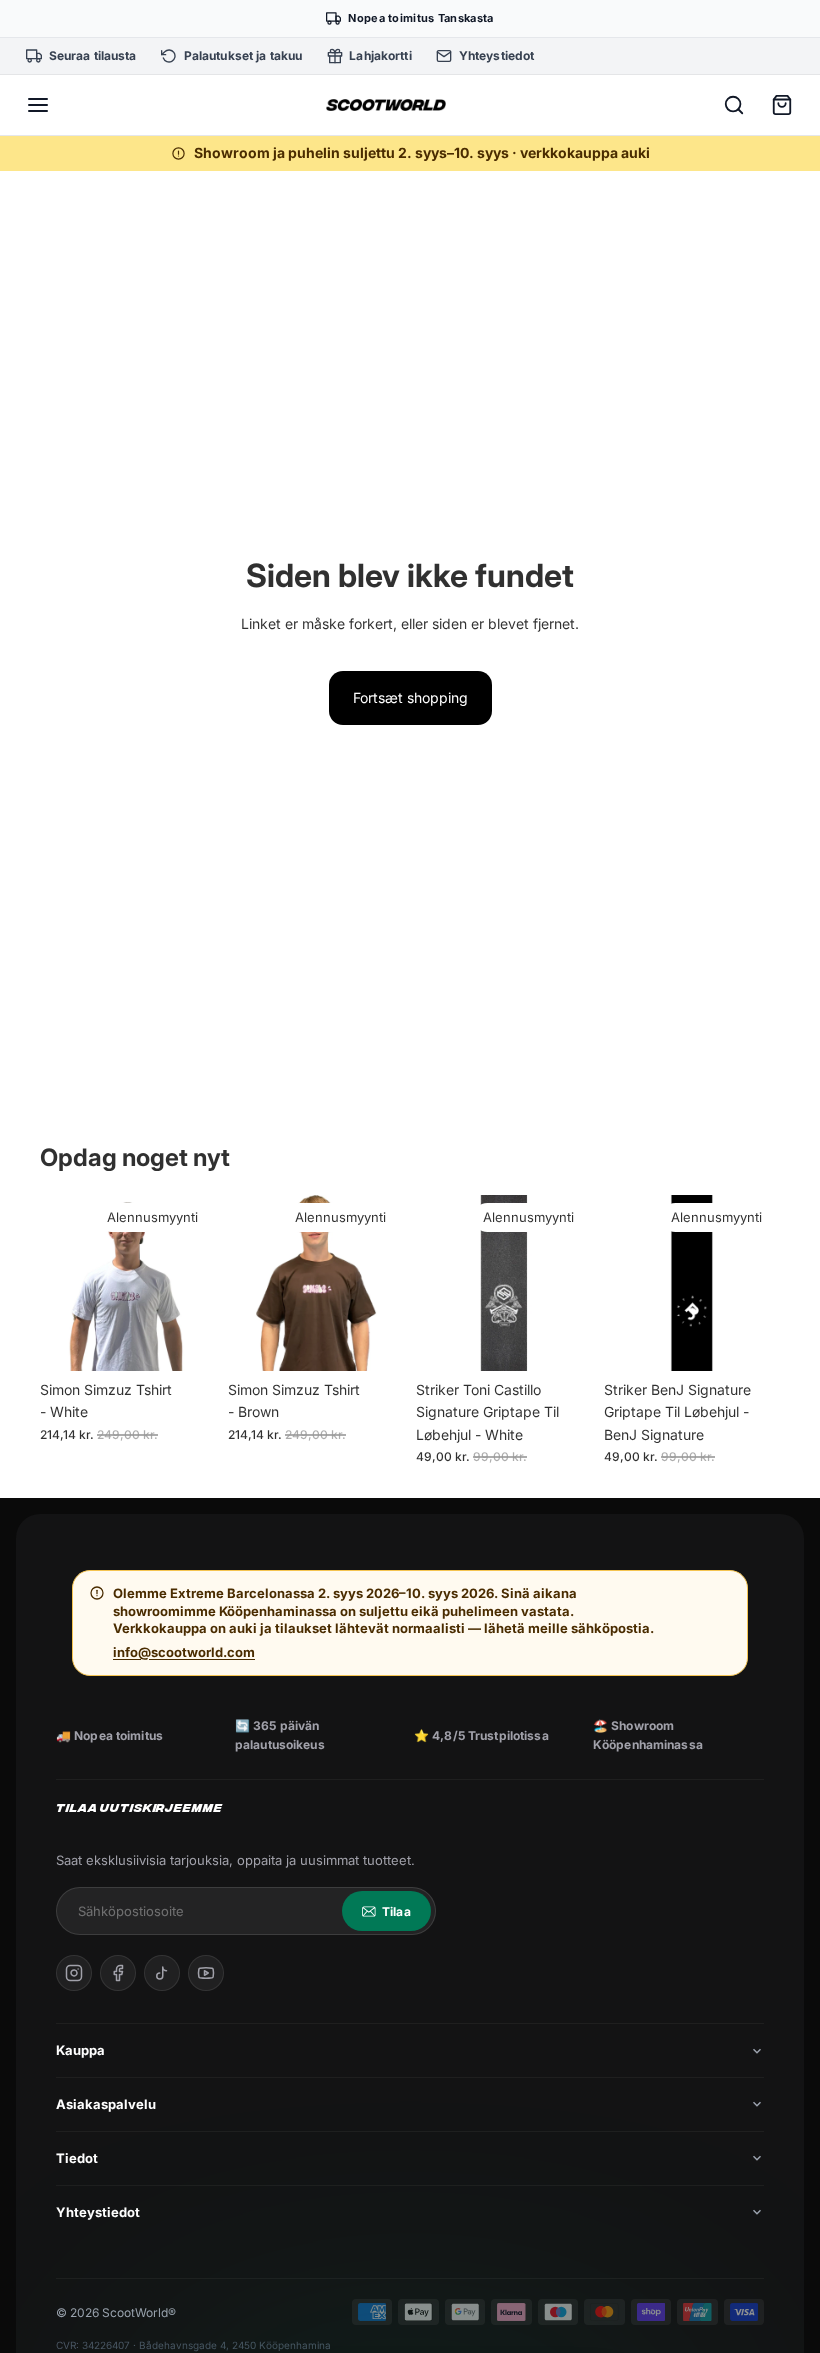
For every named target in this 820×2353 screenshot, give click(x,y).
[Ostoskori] (782, 105)
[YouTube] (206, 1973)
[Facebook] (118, 1973)
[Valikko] (38, 105)
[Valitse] (185, 1340)
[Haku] (734, 105)
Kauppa (80, 2050)
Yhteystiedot (98, 2212)
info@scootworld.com (184, 1652)
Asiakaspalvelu (106, 2104)
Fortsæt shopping (410, 697)
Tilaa (397, 1911)
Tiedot (77, 2158)
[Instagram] (74, 1973)
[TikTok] (162, 1973)
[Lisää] (561, 1340)
